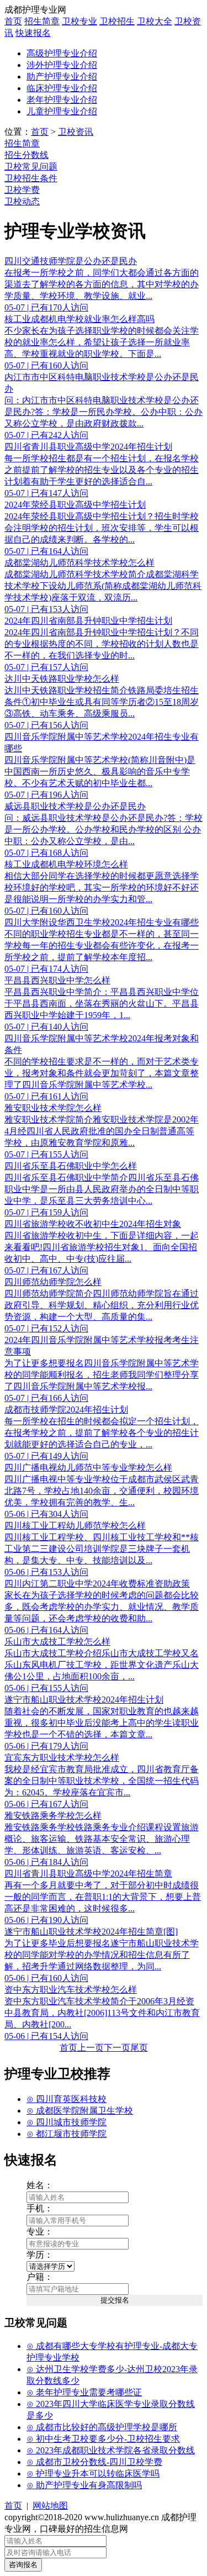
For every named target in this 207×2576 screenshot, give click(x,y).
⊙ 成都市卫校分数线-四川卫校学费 (94, 2462)
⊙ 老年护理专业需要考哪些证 (84, 2392)
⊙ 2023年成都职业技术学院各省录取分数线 (111, 2450)
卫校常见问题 (31, 167)
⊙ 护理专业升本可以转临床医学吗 (93, 2474)
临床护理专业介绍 (62, 88)
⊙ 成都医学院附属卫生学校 (80, 2111)
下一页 (117, 2048)
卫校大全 (155, 21)
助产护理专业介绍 (62, 77)
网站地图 (50, 2506)
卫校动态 (22, 201)
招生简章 (42, 21)
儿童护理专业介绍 (62, 111)
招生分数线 (26, 155)
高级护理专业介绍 (62, 53)
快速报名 (33, 33)
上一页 (91, 2048)
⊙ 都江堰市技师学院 (67, 2134)
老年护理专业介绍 (62, 100)
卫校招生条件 (31, 178)
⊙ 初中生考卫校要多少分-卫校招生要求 (103, 2439)
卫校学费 (22, 190)
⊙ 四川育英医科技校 (67, 2099)
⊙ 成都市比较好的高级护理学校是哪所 (102, 2427)
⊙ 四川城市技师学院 (67, 2122)
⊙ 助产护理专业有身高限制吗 (84, 2485)
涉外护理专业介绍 (62, 65)
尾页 (139, 2048)
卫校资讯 (76, 132)
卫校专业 (79, 21)
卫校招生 (117, 21)
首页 (13, 21)
